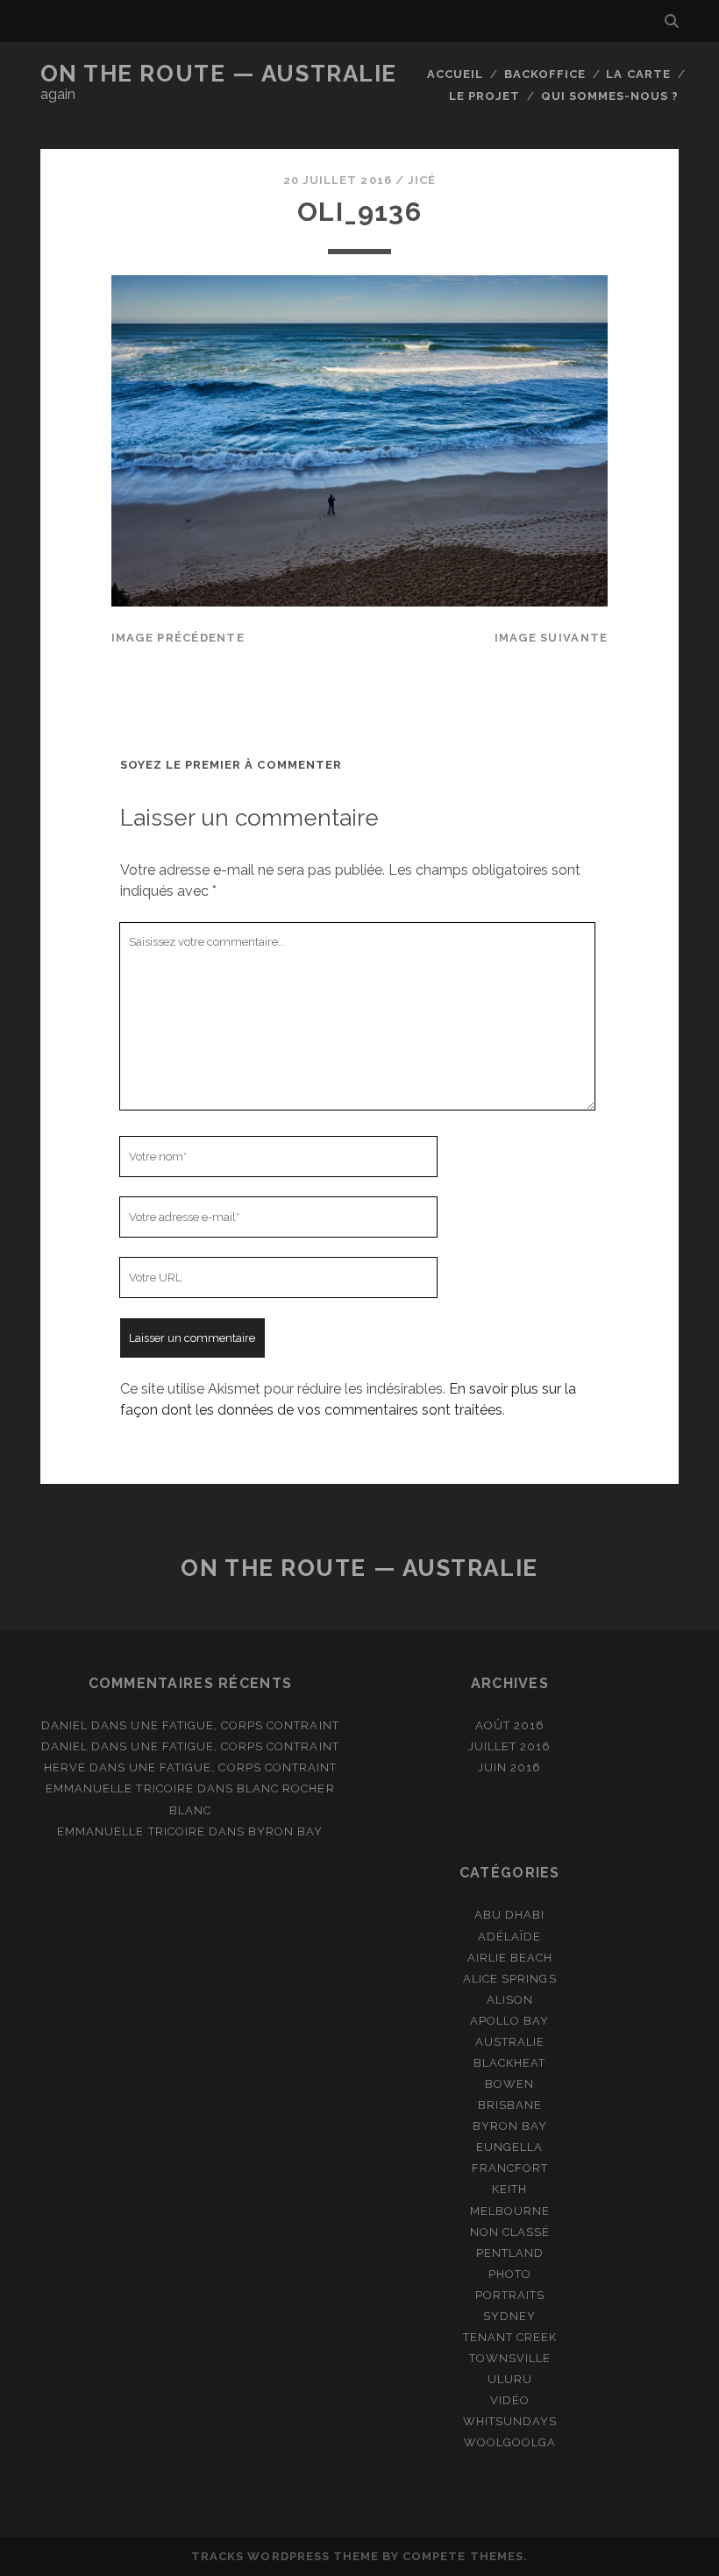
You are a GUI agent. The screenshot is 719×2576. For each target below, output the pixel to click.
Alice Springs (510, 1979)
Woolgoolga (510, 2442)
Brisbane (510, 2105)
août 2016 (510, 1725)
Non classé (510, 2232)
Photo (510, 2274)
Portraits (510, 2295)
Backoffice (545, 74)
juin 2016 (509, 1767)
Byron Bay (285, 1831)
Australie (510, 2042)
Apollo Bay (509, 2021)
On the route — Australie (219, 74)
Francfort (510, 2168)
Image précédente (178, 638)
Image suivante (552, 638)
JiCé (422, 180)
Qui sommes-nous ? (610, 96)
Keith (509, 2189)
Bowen (509, 2084)
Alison (510, 2000)
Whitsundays (510, 2421)
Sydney (509, 2316)
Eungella (509, 2147)
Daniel (64, 1725)
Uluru (510, 2379)
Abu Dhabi (509, 1915)
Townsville (510, 2358)
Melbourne (510, 2211)
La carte (638, 74)
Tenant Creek (510, 2337)
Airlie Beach (510, 1958)
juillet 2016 (510, 1746)
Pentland (510, 2253)
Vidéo (510, 2400)
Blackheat (509, 2063)
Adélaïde (509, 1937)
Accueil (455, 74)
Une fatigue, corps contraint (235, 1725)
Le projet (484, 96)
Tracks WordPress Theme (285, 2556)
